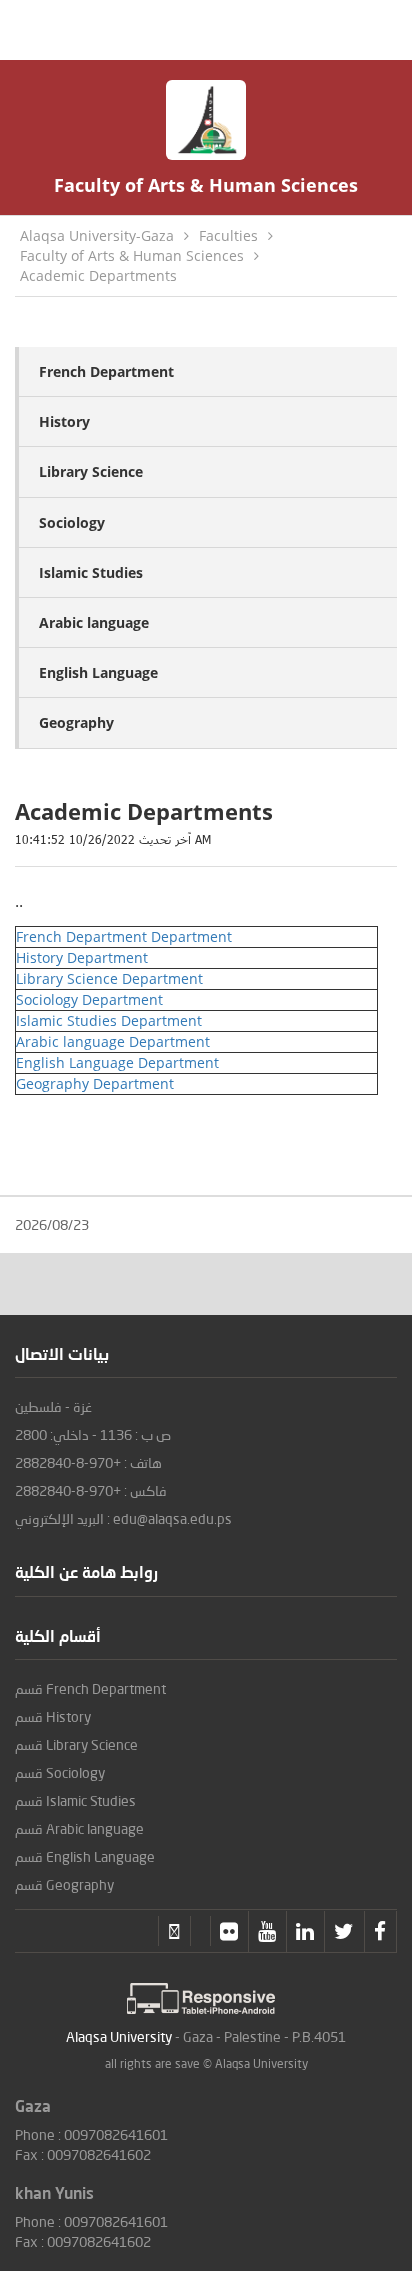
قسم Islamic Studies (75, 1800)
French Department (106, 371)
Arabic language (94, 622)
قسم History (53, 1716)
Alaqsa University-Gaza (97, 235)
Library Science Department (109, 978)
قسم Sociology (60, 1772)
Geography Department (95, 1083)
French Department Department (124, 936)
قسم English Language (85, 1856)
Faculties (228, 235)
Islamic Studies (91, 572)
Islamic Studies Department (109, 1020)
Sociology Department (89, 999)
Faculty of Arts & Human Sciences (132, 255)
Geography (76, 722)
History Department (82, 957)
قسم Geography (64, 1884)
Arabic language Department (113, 1041)
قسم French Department (90, 1688)
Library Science (91, 471)
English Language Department (117, 1062)
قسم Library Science (76, 1744)
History (64, 421)
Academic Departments (98, 275)
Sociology (72, 522)
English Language (98, 672)
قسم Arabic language (79, 1828)
